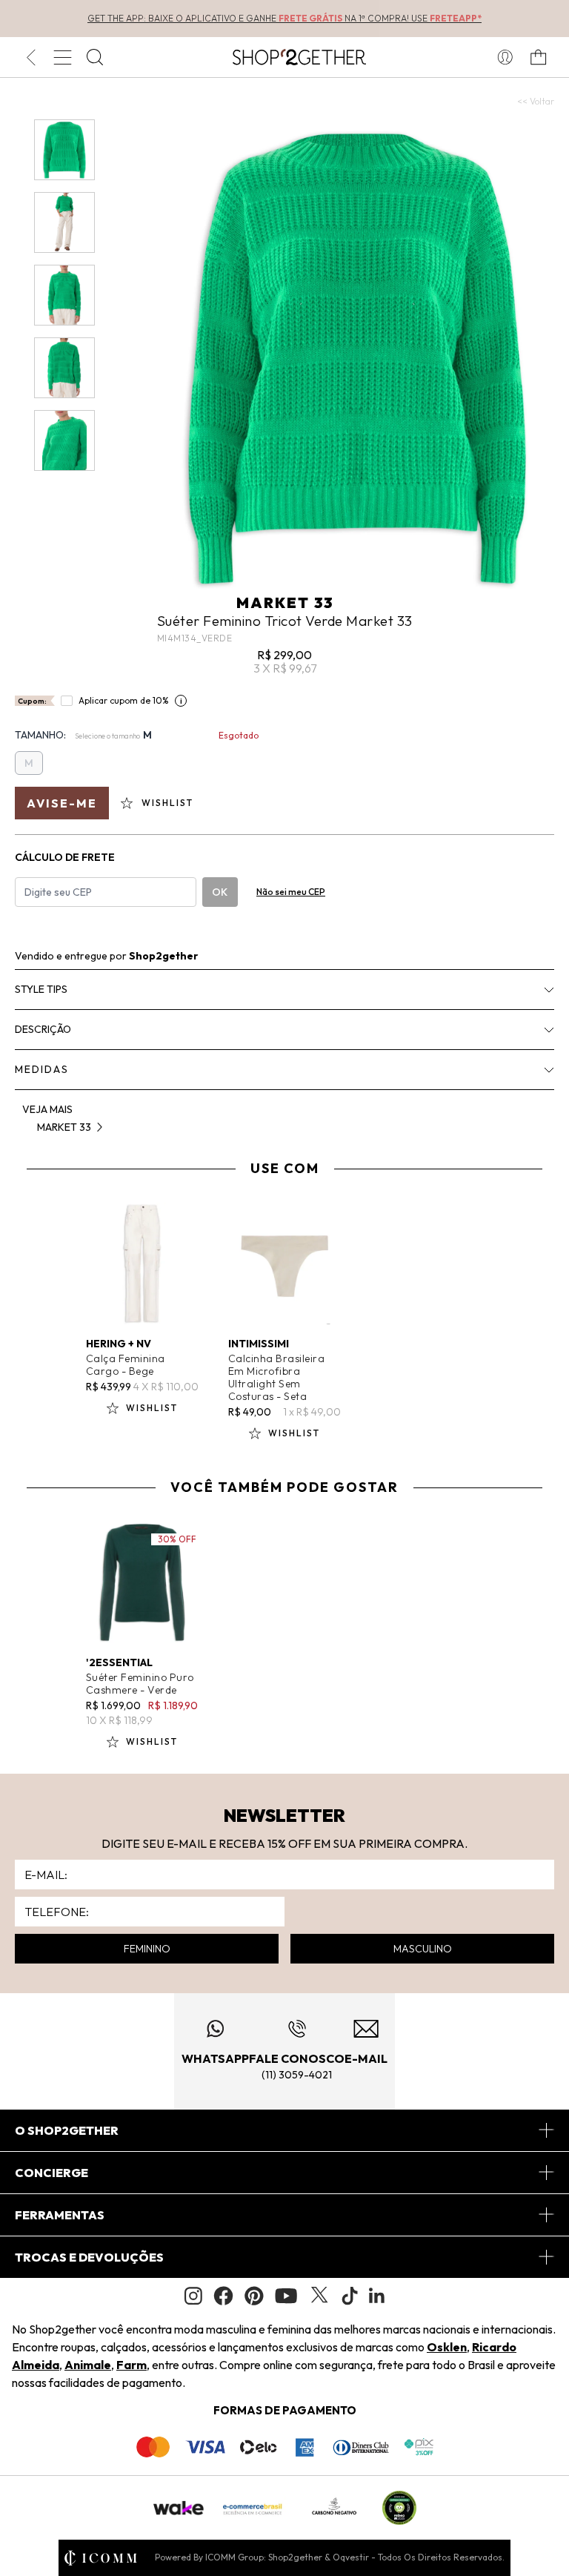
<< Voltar (536, 101)
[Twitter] (319, 2296)
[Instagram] (193, 2296)
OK (220, 892)
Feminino (147, 1949)
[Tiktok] (350, 2296)
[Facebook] (223, 2296)
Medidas (42, 1069)
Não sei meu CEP (291, 892)
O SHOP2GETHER (67, 2130)
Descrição (43, 1029)
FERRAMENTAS (60, 2215)
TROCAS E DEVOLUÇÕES (89, 2257)
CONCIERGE (51, 2173)
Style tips (41, 989)
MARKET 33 (285, 602)
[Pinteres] (254, 2296)
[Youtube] (286, 2296)
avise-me (62, 803)
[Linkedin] (377, 2296)
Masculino (423, 1949)
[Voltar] (31, 57)
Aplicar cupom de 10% (124, 700)
